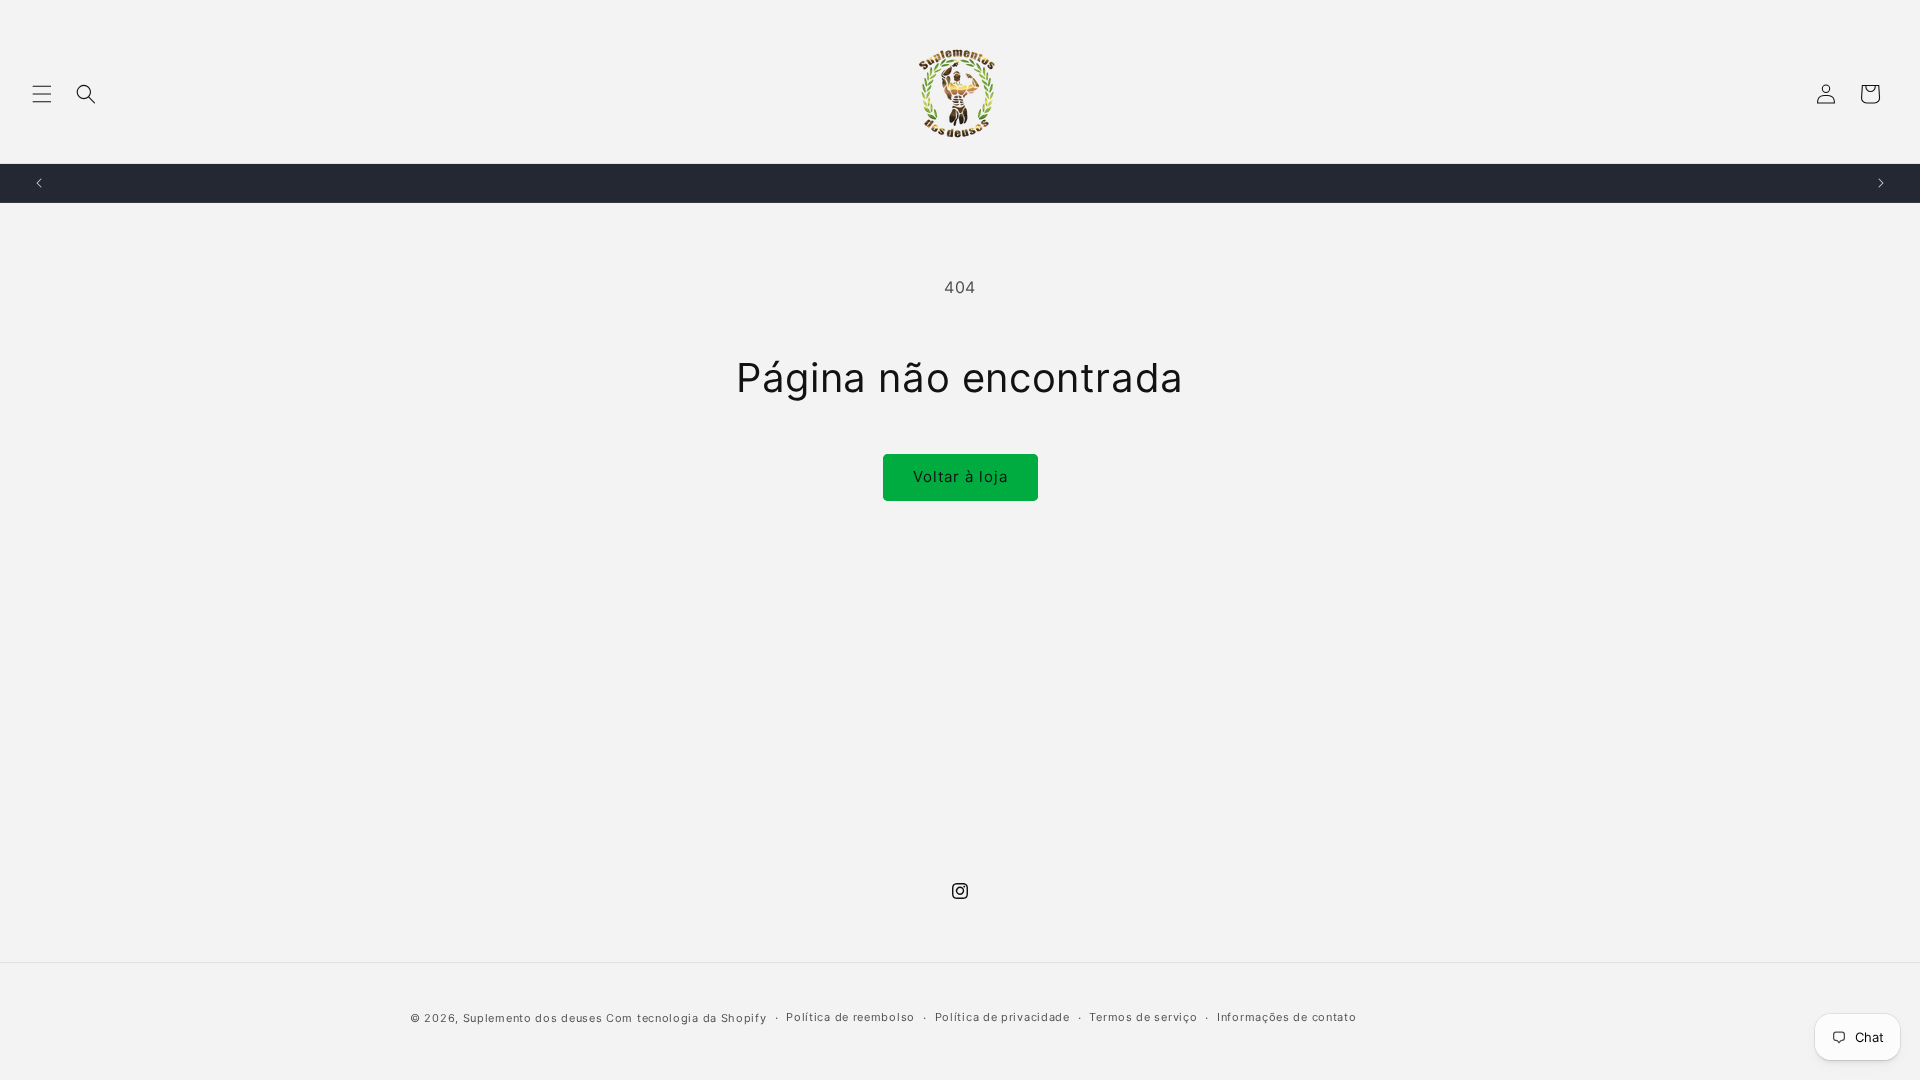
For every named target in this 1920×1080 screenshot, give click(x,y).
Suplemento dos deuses (533, 1018)
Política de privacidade (1002, 1017)
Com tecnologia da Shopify (686, 1018)
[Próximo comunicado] (1881, 183)
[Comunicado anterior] (39, 183)
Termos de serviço (1143, 1017)
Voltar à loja (960, 476)
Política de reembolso (850, 1017)
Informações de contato (1286, 1017)
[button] (42, 94)
